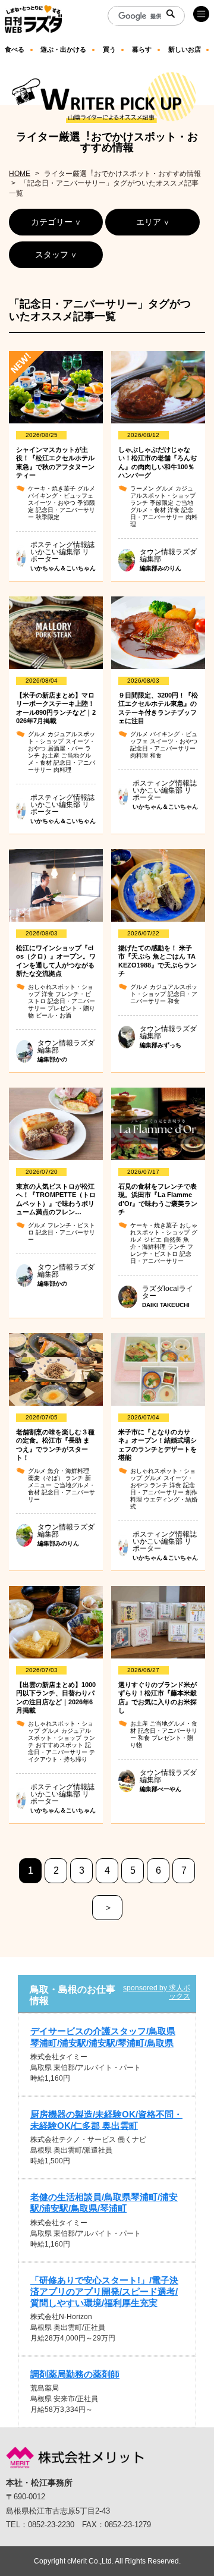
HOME (20, 174)
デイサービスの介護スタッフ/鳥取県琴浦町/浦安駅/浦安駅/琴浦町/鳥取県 (103, 2037)
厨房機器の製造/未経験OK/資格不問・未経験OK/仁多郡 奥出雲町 (106, 2120)
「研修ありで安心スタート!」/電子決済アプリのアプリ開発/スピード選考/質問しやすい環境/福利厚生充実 (104, 2291)
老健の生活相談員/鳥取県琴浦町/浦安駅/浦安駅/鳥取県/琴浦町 (104, 2203)
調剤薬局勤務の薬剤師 (75, 2374)
